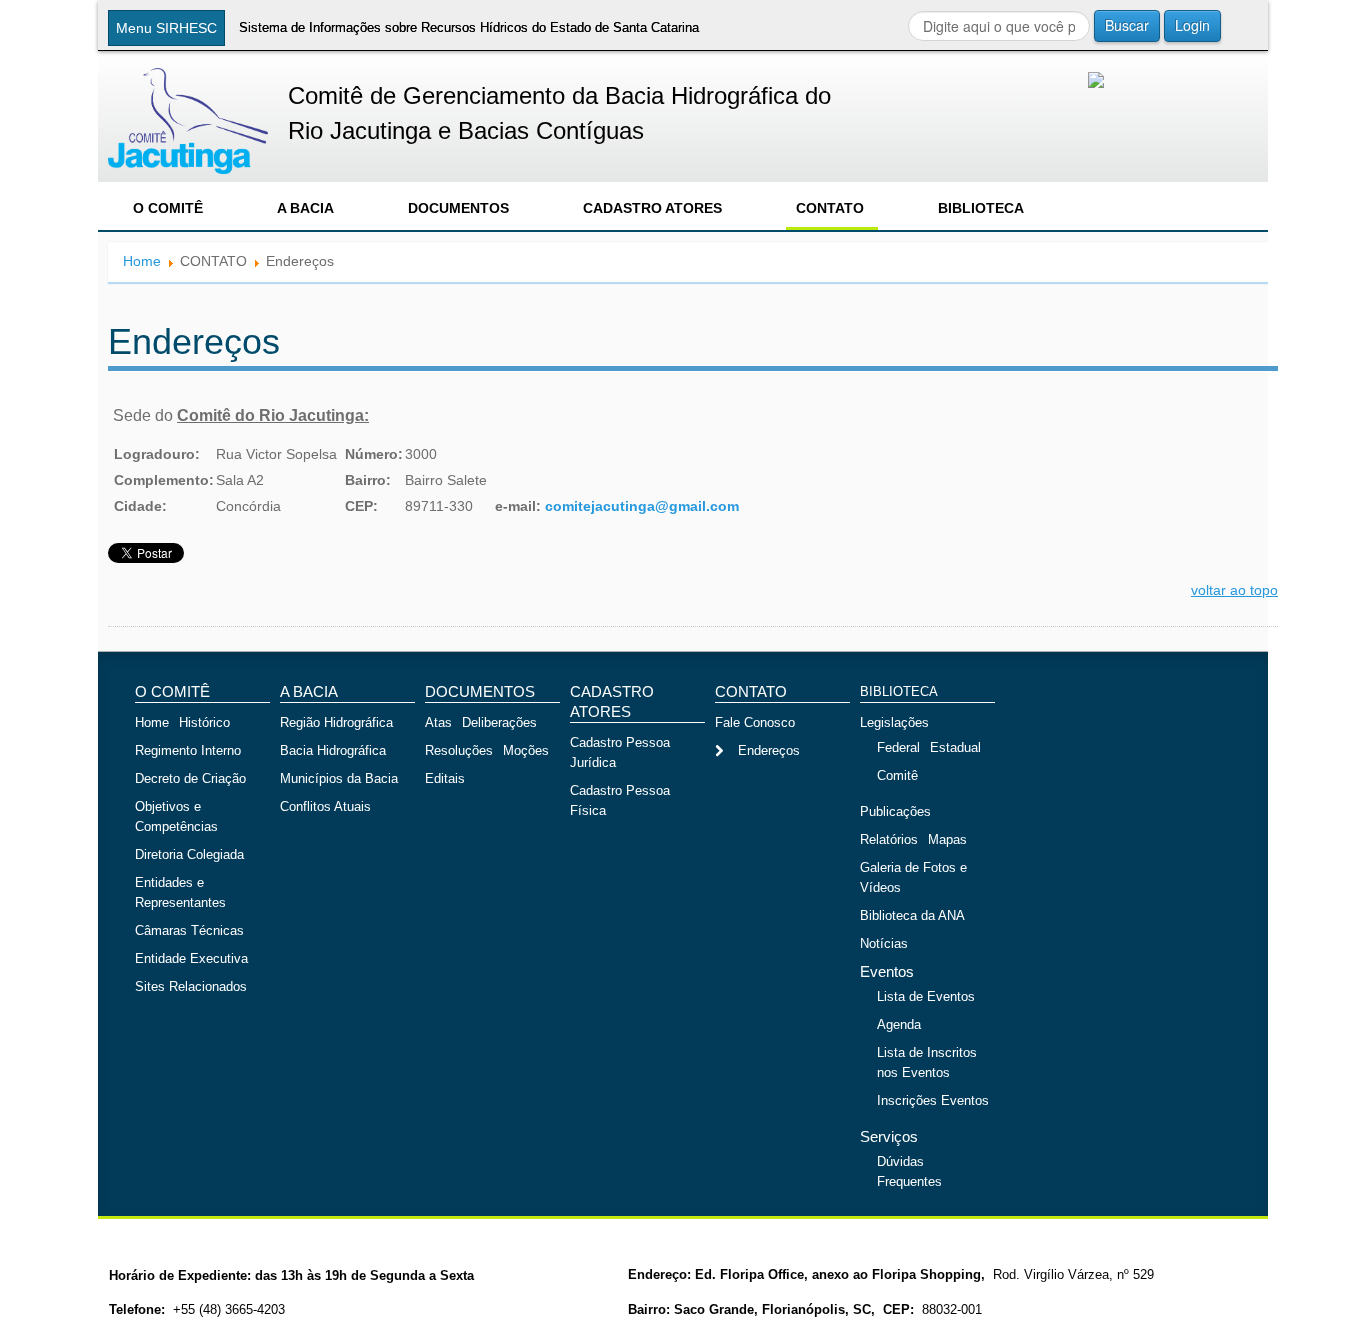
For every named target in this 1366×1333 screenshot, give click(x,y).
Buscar (1127, 25)
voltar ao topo (1234, 590)
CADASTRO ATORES (652, 208)
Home (142, 261)
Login (1192, 25)
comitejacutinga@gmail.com (642, 506)
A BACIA (305, 208)
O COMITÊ (168, 208)
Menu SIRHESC (166, 28)
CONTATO (830, 208)
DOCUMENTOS (458, 208)
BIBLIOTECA (981, 208)
